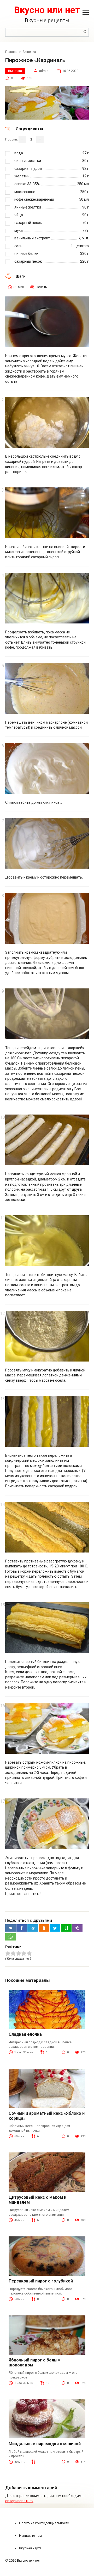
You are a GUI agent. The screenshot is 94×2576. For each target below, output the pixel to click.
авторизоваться (19, 2501)
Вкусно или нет (47, 10)
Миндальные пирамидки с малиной (45, 2444)
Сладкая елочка (25, 2034)
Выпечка (15, 71)
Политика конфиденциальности (44, 2523)
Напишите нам (30, 2536)
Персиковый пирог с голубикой (41, 2281)
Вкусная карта (30, 2548)
